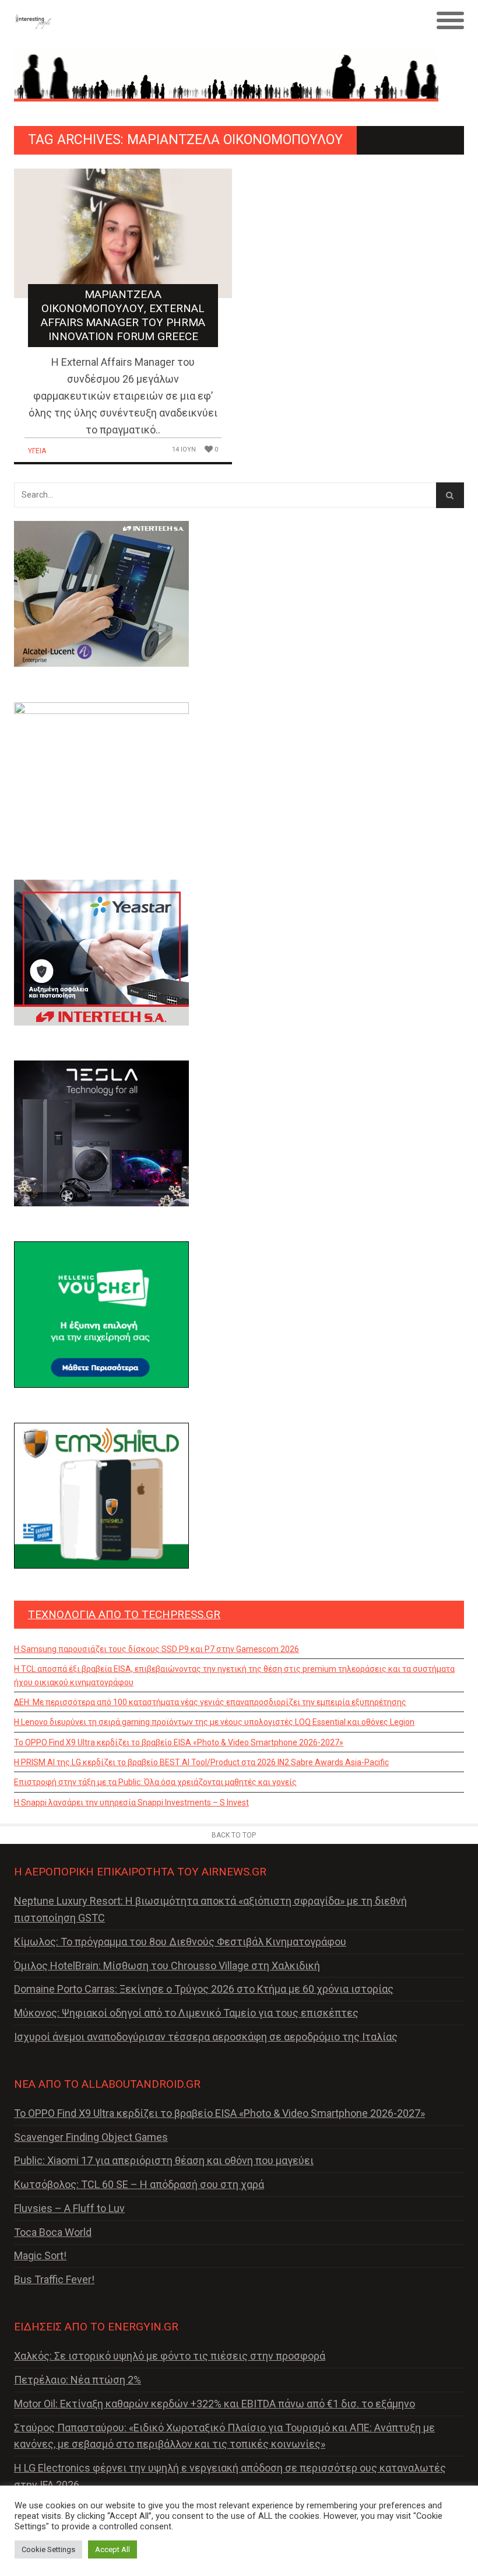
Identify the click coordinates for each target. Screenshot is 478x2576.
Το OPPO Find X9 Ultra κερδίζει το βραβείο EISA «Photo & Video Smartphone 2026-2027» (179, 1742)
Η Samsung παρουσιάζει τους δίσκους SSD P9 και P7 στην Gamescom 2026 (157, 1649)
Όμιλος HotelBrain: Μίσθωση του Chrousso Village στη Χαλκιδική (167, 1966)
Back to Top (234, 1835)
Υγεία (37, 451)
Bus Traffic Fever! (54, 2279)
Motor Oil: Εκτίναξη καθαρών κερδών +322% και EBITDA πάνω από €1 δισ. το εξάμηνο (215, 2404)
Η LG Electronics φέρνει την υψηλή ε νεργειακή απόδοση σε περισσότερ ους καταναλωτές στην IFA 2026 (230, 2476)
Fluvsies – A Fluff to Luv (69, 2208)
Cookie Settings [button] (48, 2549)
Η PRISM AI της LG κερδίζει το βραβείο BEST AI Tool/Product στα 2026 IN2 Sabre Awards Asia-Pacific (201, 1762)
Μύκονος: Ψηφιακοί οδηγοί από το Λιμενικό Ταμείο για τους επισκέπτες (186, 2013)
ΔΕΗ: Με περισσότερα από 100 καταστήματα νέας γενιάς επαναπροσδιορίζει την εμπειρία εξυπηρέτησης (210, 1702)
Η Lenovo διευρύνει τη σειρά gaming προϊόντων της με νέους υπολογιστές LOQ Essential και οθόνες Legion (214, 1722)
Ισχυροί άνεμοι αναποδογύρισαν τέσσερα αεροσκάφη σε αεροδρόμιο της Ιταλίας (206, 2037)
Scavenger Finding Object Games (91, 2137)
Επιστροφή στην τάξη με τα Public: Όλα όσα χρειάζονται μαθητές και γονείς (155, 1782)
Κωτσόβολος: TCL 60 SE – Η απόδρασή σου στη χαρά (139, 2184)
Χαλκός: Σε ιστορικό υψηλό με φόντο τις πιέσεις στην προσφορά (170, 2356)
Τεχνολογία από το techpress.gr (124, 1614)
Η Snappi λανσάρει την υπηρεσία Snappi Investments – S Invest (131, 1803)
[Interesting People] (183, 21)
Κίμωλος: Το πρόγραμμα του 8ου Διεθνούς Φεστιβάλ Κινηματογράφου (180, 1942)
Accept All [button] (113, 2549)
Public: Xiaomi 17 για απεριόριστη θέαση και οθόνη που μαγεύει (164, 2160)
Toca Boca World (53, 2232)
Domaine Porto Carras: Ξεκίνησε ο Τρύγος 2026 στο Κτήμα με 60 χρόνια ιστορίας (204, 1989)
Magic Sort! (40, 2255)
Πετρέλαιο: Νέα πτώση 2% (78, 2380)
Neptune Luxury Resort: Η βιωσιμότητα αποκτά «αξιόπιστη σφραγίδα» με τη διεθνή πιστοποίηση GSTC (210, 1909)
